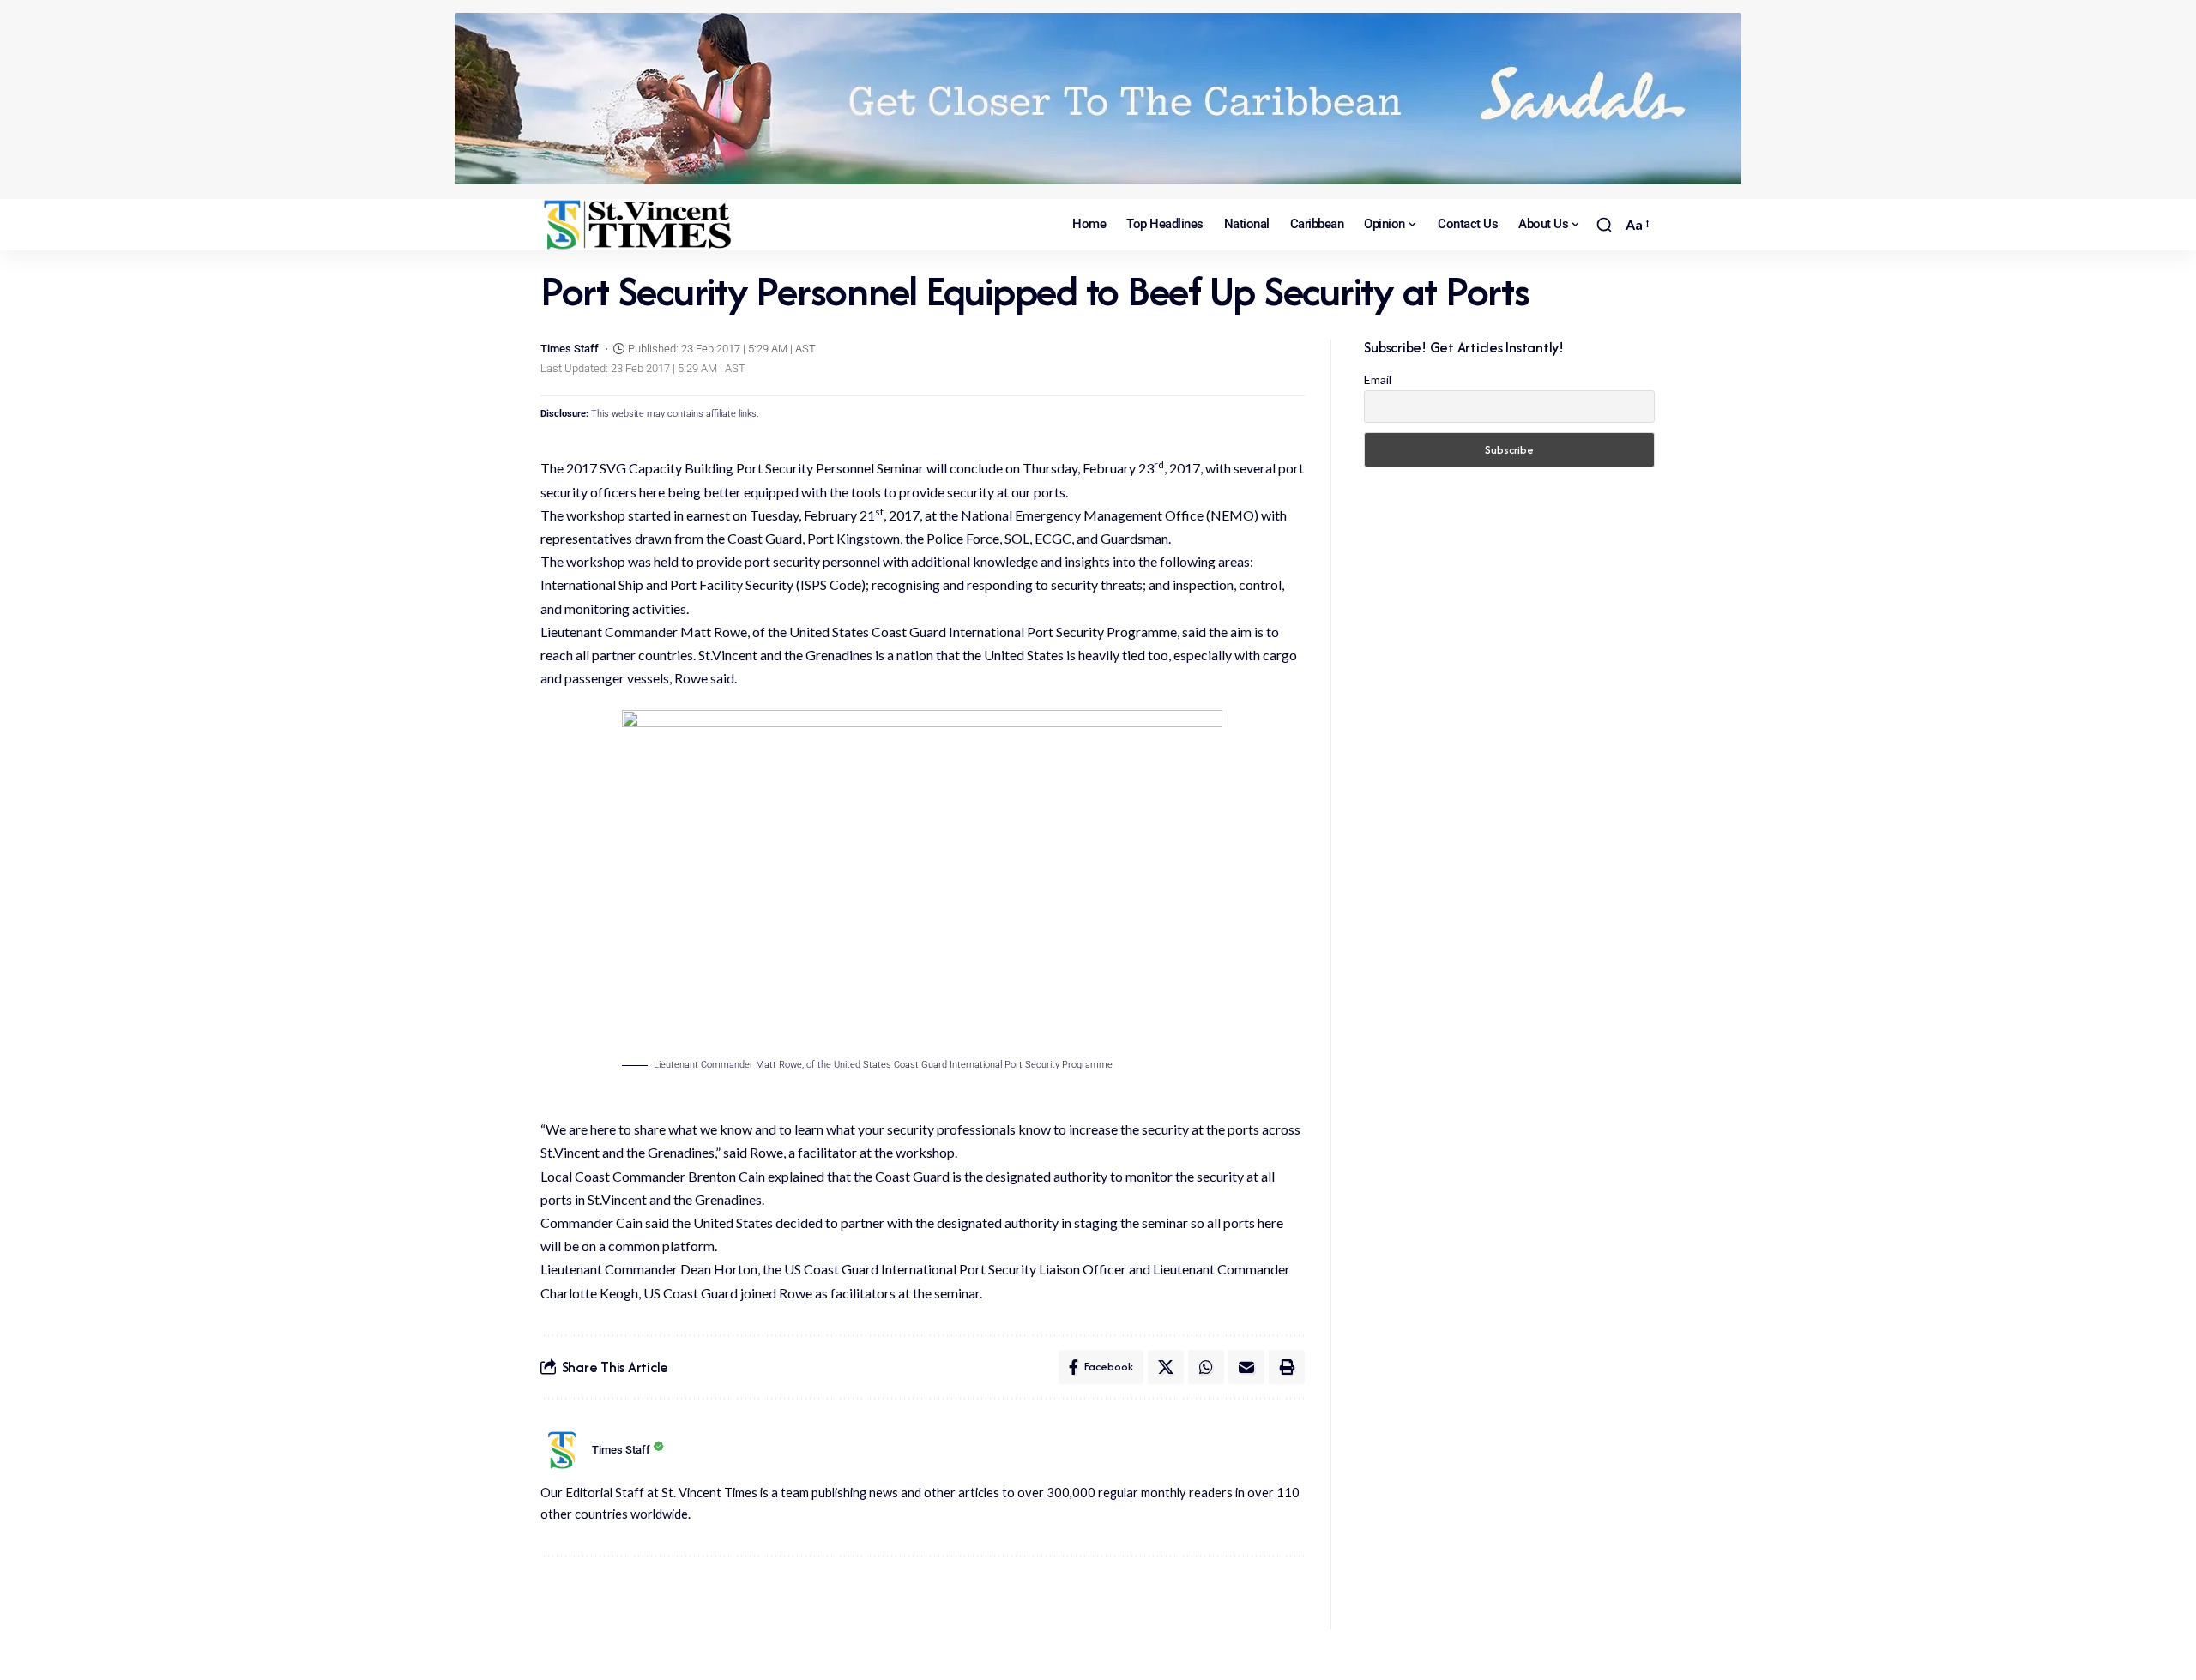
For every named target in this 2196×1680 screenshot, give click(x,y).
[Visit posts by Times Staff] (562, 1450)
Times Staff (570, 349)
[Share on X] (1166, 1367)
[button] (1604, 225)
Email (1378, 379)
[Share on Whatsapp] (1206, 1367)
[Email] (1246, 1367)
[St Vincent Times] (639, 225)
